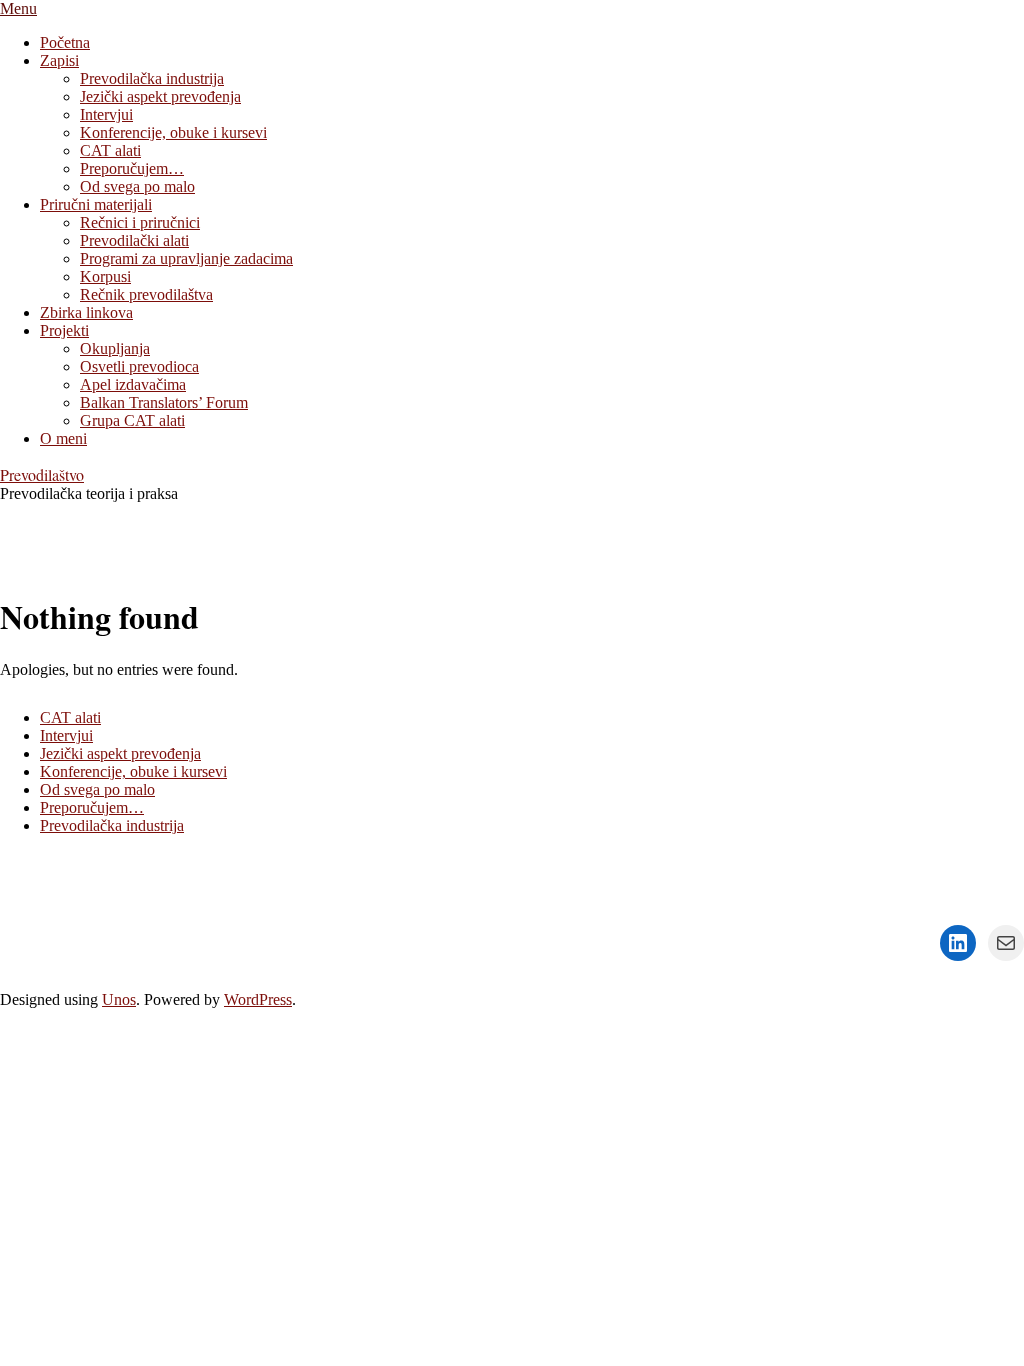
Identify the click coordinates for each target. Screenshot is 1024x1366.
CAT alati (70, 717)
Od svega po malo (97, 789)
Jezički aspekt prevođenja (120, 753)
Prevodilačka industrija (112, 825)
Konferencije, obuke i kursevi (133, 771)
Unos (119, 999)
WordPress (258, 999)
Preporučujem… (92, 807)
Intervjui (66, 735)
